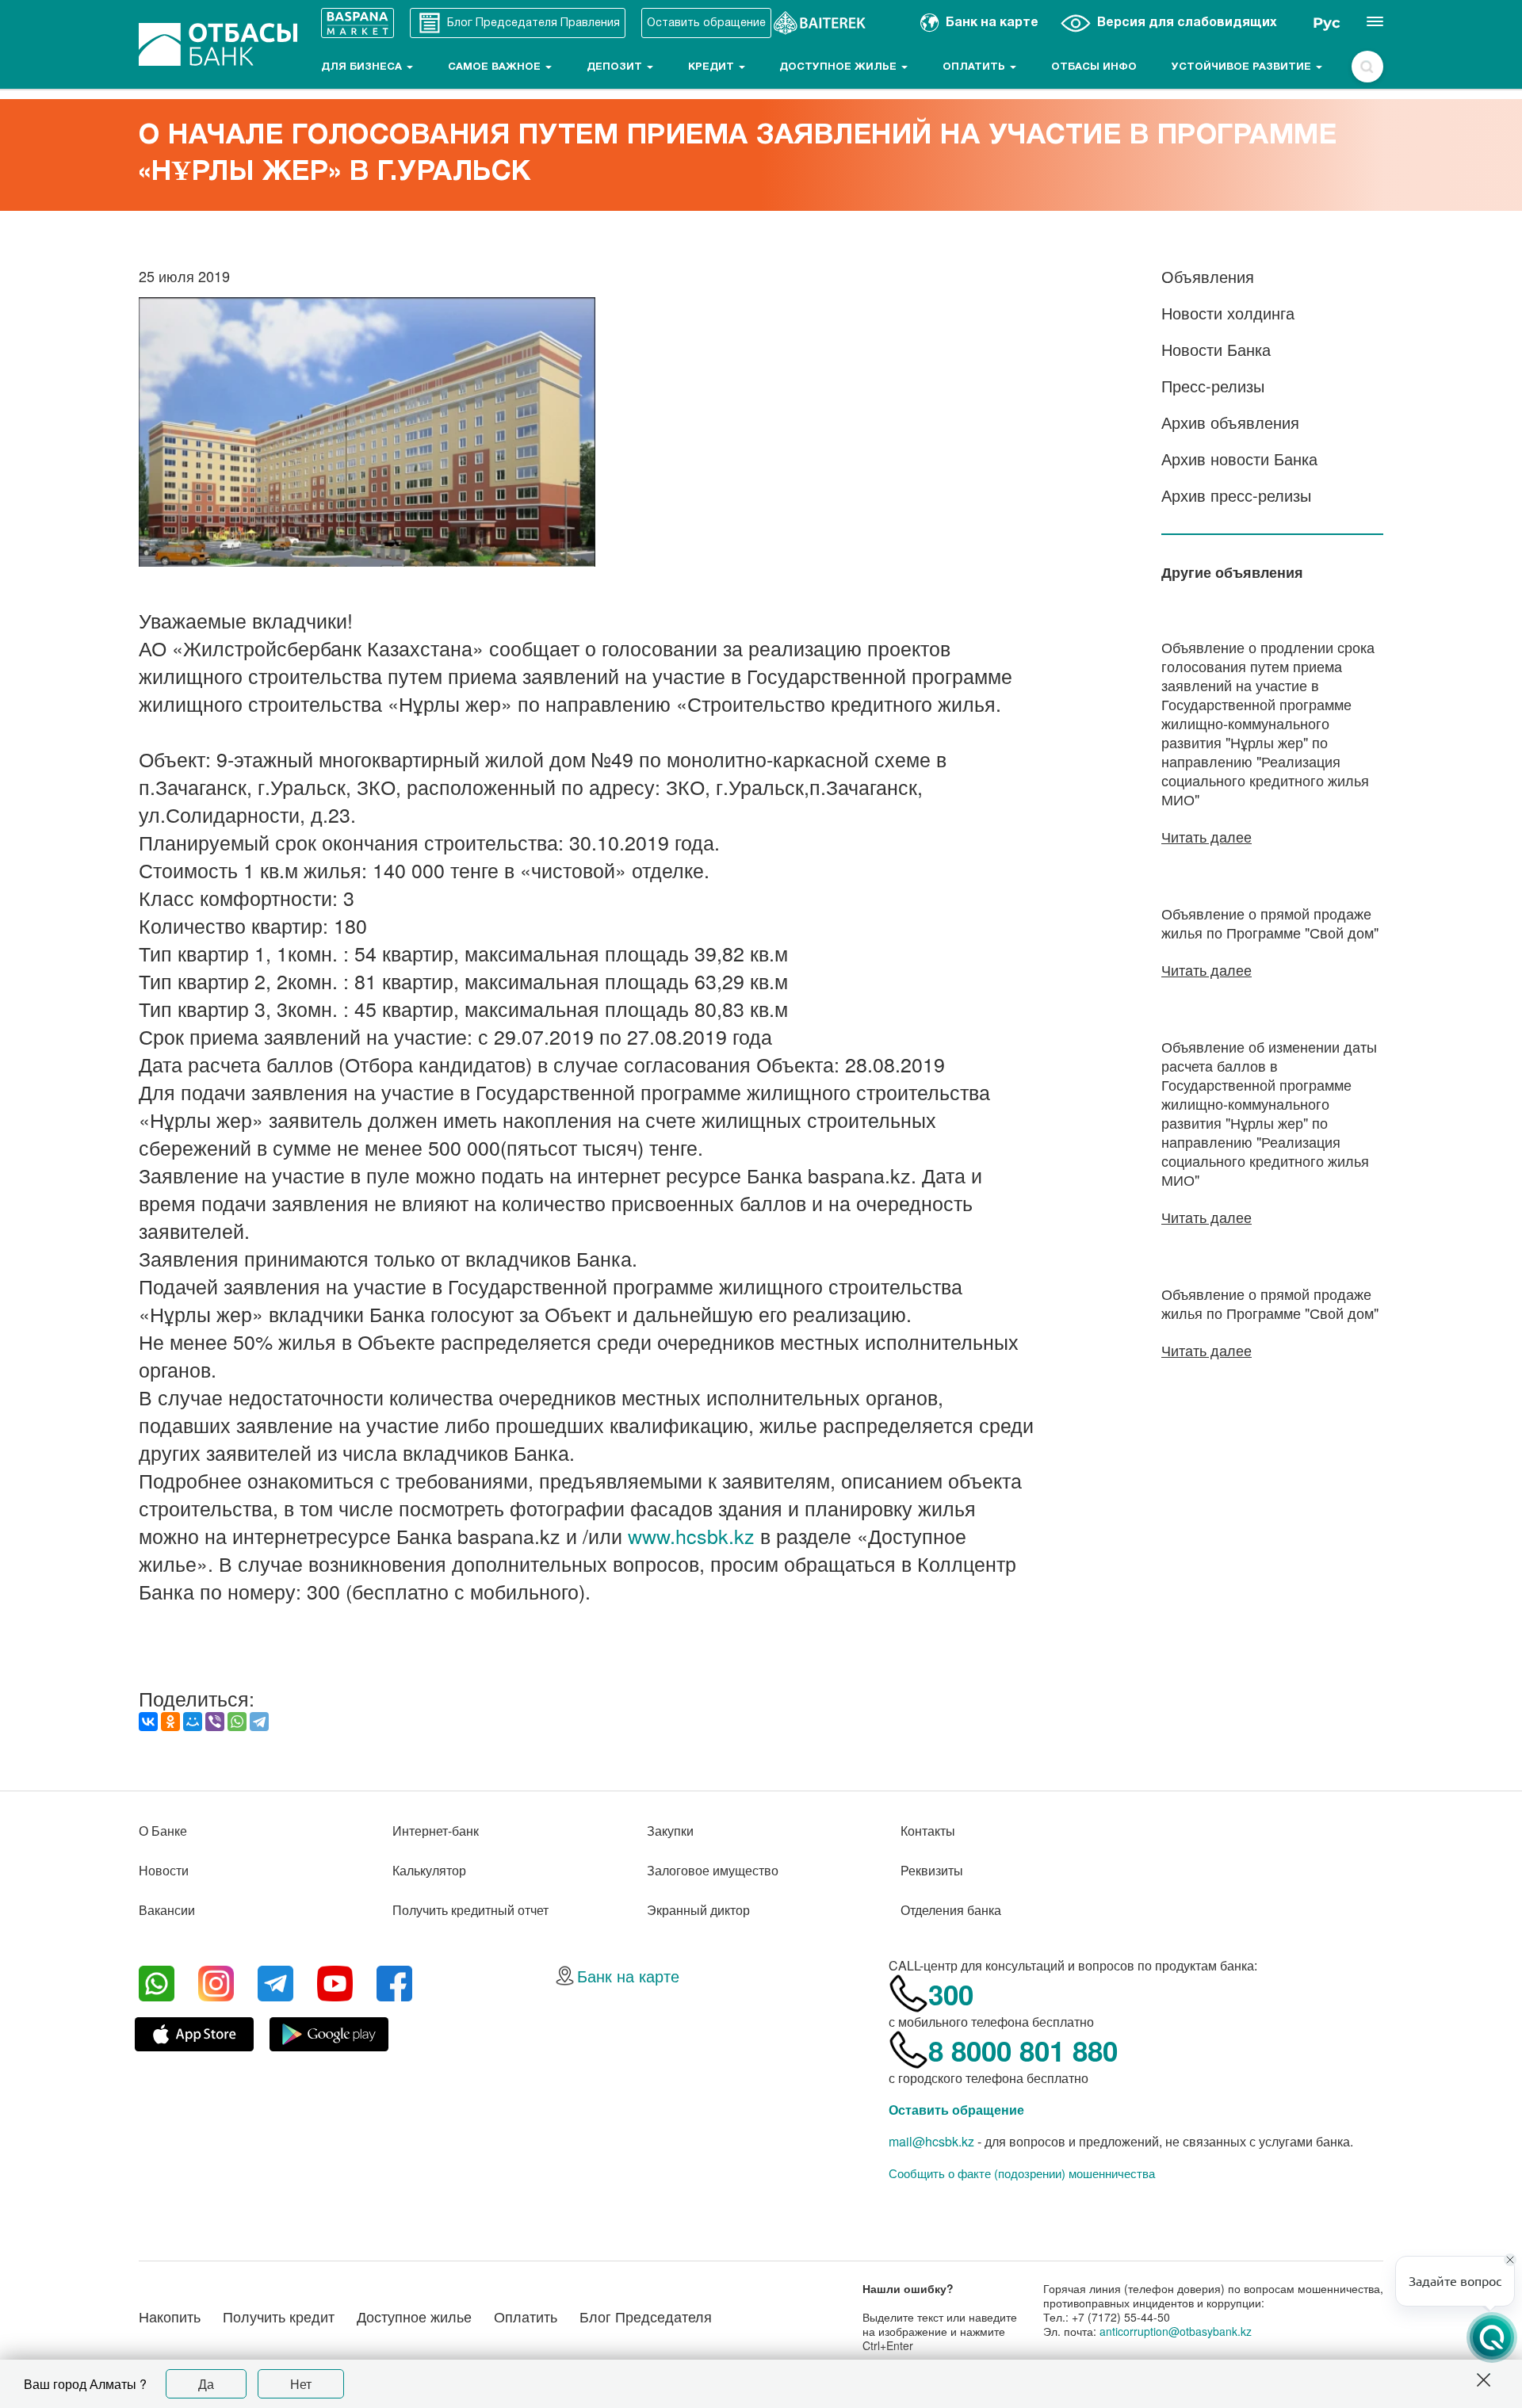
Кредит (713, 67)
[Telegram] (259, 1722)
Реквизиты (932, 1870)
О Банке (163, 1831)
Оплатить (975, 67)
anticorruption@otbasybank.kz (1176, 2331)
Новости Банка (1216, 349)
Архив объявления (1230, 422)
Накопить (170, 2316)
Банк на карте (628, 1976)
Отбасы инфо (1094, 67)
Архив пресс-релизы (1236, 495)
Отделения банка (951, 1910)
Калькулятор (429, 1870)
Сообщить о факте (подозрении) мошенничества (1022, 2173)
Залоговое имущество (713, 1870)
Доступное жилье (839, 67)
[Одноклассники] (170, 1722)
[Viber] (215, 1722)
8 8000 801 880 (1023, 2051)
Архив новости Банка (1239, 459)
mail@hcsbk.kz (931, 2141)
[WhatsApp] (237, 1722)
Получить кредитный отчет (470, 1910)
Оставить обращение (956, 2110)
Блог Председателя (646, 2316)
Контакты (928, 1831)
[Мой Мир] (193, 1722)
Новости (164, 1870)
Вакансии (167, 1910)
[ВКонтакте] (148, 1722)
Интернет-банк (436, 1831)
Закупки (670, 1831)
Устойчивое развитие (1243, 67)
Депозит (616, 67)
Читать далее (1207, 836)
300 (951, 1994)
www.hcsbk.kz (691, 1535)
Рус (1327, 23)
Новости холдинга (1228, 313)
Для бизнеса (363, 67)
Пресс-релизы (1213, 386)
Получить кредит (279, 2316)
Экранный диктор (698, 1910)
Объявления (1208, 276)
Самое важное (496, 67)
